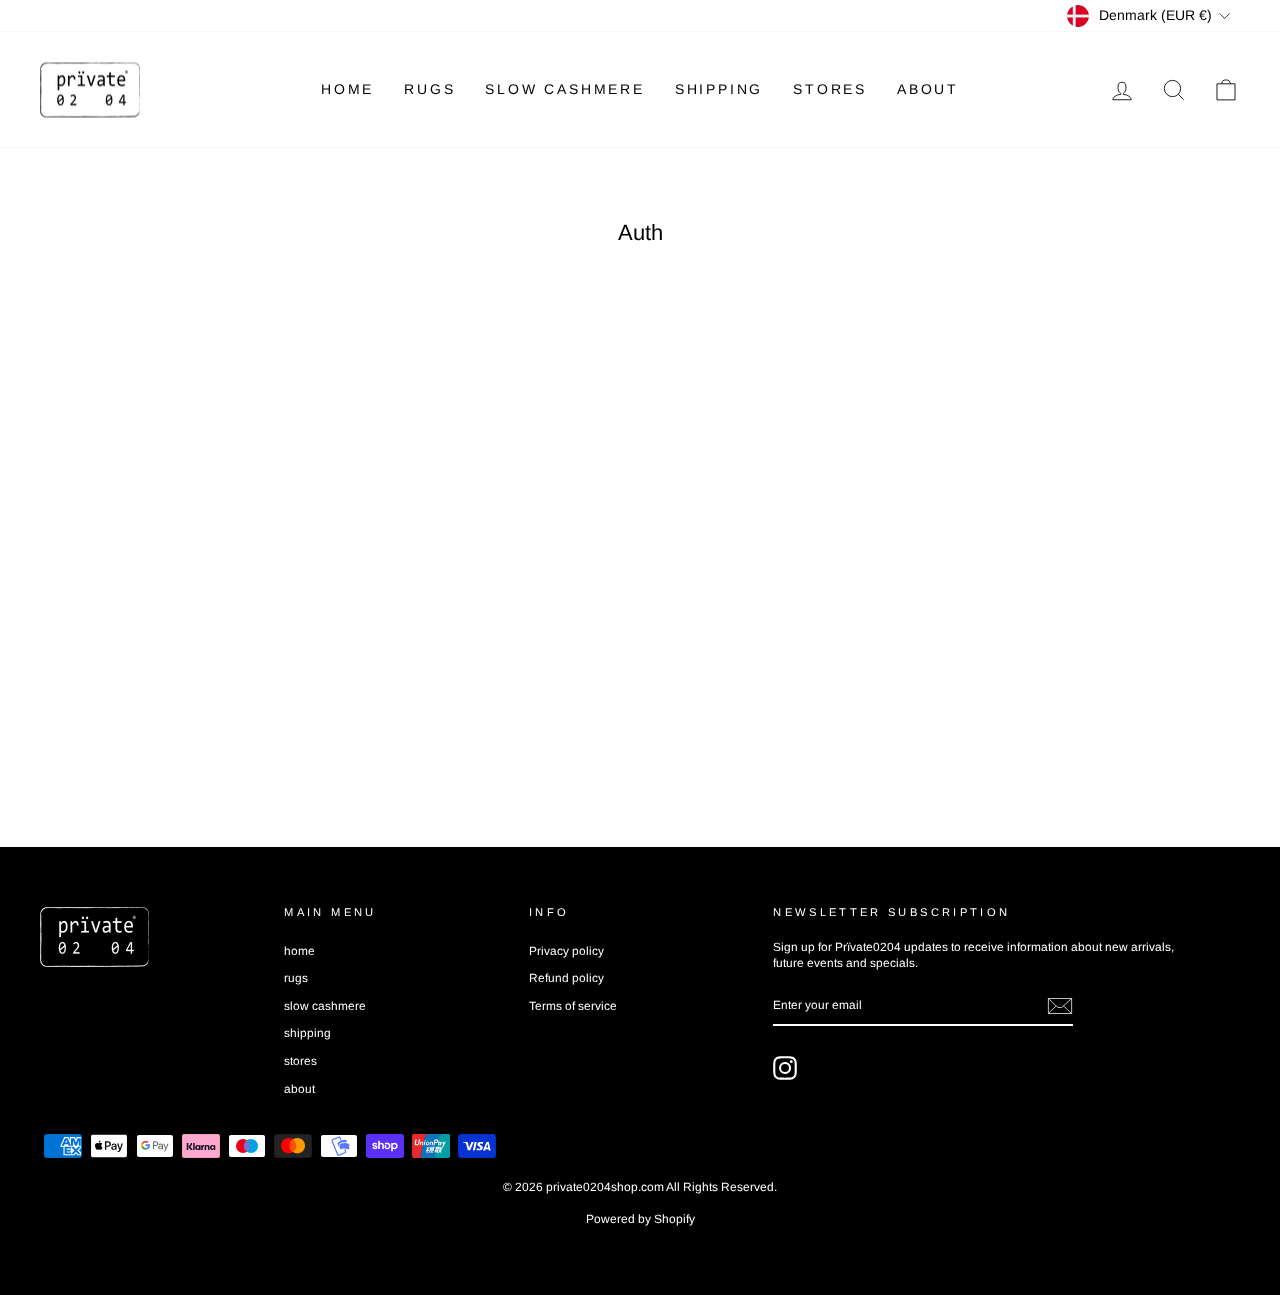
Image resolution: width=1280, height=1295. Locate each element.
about (928, 89)
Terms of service (573, 1006)
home (347, 89)
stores (830, 89)
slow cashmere (564, 89)
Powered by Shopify (640, 1219)
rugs (429, 89)
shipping (719, 89)
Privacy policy (566, 951)
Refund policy (566, 978)
